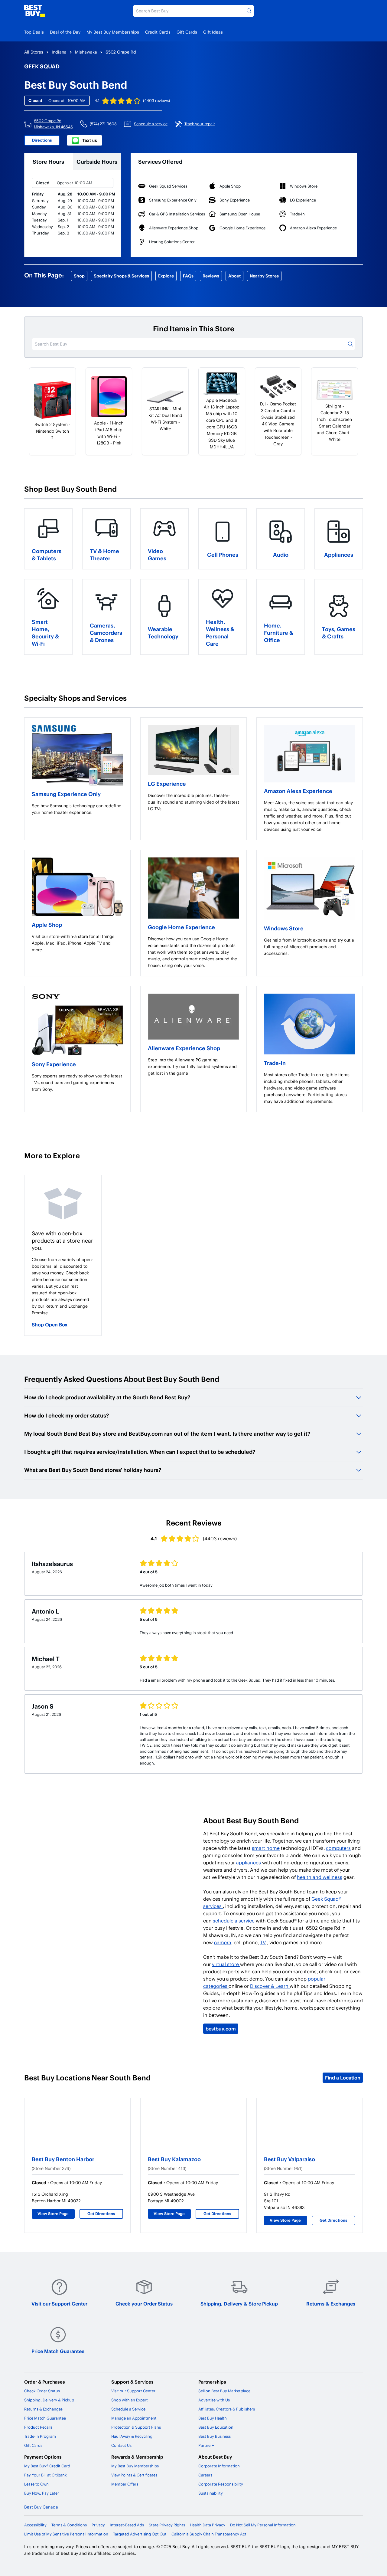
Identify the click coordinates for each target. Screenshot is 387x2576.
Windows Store (284, 928)
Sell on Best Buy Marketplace (224, 2391)
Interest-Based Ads (127, 2525)
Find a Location (343, 2078)
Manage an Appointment (134, 2418)
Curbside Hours (97, 161)
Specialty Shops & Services (121, 276)
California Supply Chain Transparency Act (209, 2534)
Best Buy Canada (41, 2507)
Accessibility (35, 2525)
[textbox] (77, 809)
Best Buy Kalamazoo (174, 2159)
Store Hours (48, 161)
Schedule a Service (128, 2409)
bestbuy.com (221, 2029)
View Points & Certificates (134, 2475)
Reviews (211, 276)
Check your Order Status (144, 2304)
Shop (79, 276)
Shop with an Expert (130, 2400)
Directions (42, 140)
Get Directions (101, 2214)
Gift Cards (187, 32)
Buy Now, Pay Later (42, 2493)
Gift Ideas (213, 32)
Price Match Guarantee (58, 2351)
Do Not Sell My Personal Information (263, 2525)
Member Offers (125, 2484)
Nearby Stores (264, 276)
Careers (205, 2475)
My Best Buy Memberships (113, 32)
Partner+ (206, 2445)
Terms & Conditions (69, 2525)
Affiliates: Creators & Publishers (227, 2409)
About (234, 276)
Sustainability (211, 2493)
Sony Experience (54, 1064)
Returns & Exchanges (331, 2304)
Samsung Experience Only (66, 794)
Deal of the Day (65, 32)
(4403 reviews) (156, 100)
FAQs (188, 276)
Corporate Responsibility (221, 2484)
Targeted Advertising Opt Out (140, 2534)
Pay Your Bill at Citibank (46, 2475)
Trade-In (275, 1063)
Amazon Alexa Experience (298, 791)
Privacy (98, 2525)
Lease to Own (36, 2484)
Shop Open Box (50, 1324)
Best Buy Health (213, 2418)
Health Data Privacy (208, 2525)
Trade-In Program (40, 2436)
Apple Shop (47, 924)
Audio (281, 554)
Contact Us (121, 2445)
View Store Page (53, 2214)
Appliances (339, 554)
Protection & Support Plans (136, 2427)
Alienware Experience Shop (184, 1048)
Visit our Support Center (59, 2304)
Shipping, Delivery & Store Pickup (239, 2304)
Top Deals (34, 32)
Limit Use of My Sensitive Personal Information (66, 2534)
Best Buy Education (216, 2427)
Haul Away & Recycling (132, 2436)
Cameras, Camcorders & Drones (106, 633)
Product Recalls (38, 2427)
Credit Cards (158, 32)
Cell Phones (223, 554)
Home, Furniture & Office (279, 633)
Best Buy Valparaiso (289, 2159)
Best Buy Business (215, 2436)
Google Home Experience (181, 927)
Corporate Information (219, 2466)
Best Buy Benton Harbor (63, 2159)
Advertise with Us (214, 2400)
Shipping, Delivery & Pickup (49, 2400)
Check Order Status (42, 2391)
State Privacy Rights (167, 2525)
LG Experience (167, 783)
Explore (166, 276)
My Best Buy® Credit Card (47, 2466)
